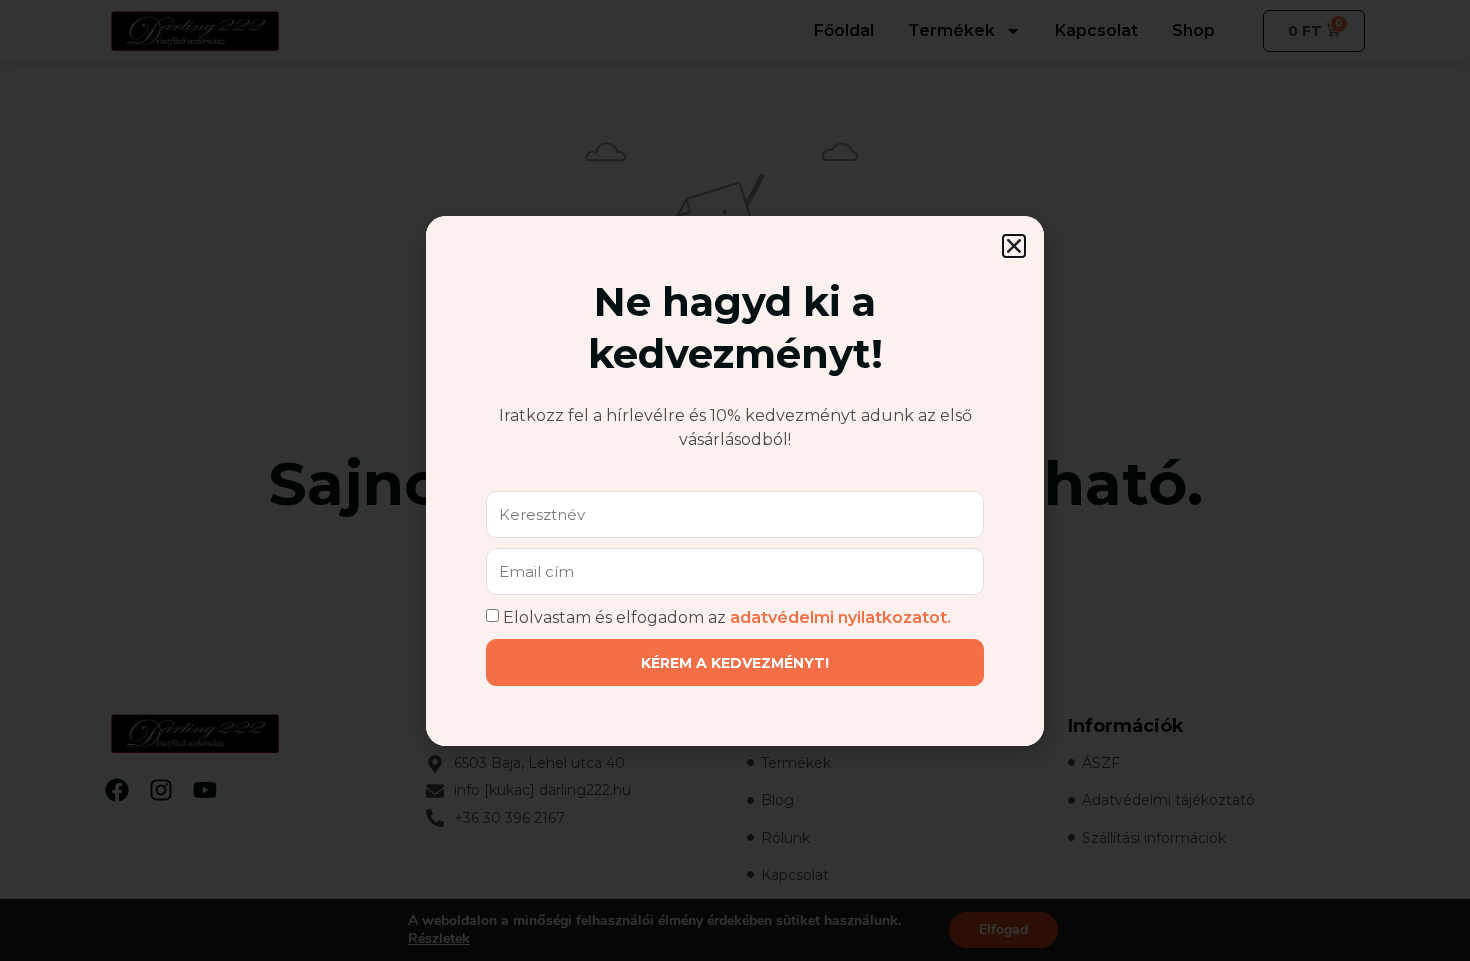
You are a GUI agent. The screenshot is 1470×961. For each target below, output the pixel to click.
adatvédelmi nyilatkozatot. (840, 616)
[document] (735, 480)
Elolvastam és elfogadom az (727, 616)
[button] (1014, 246)
